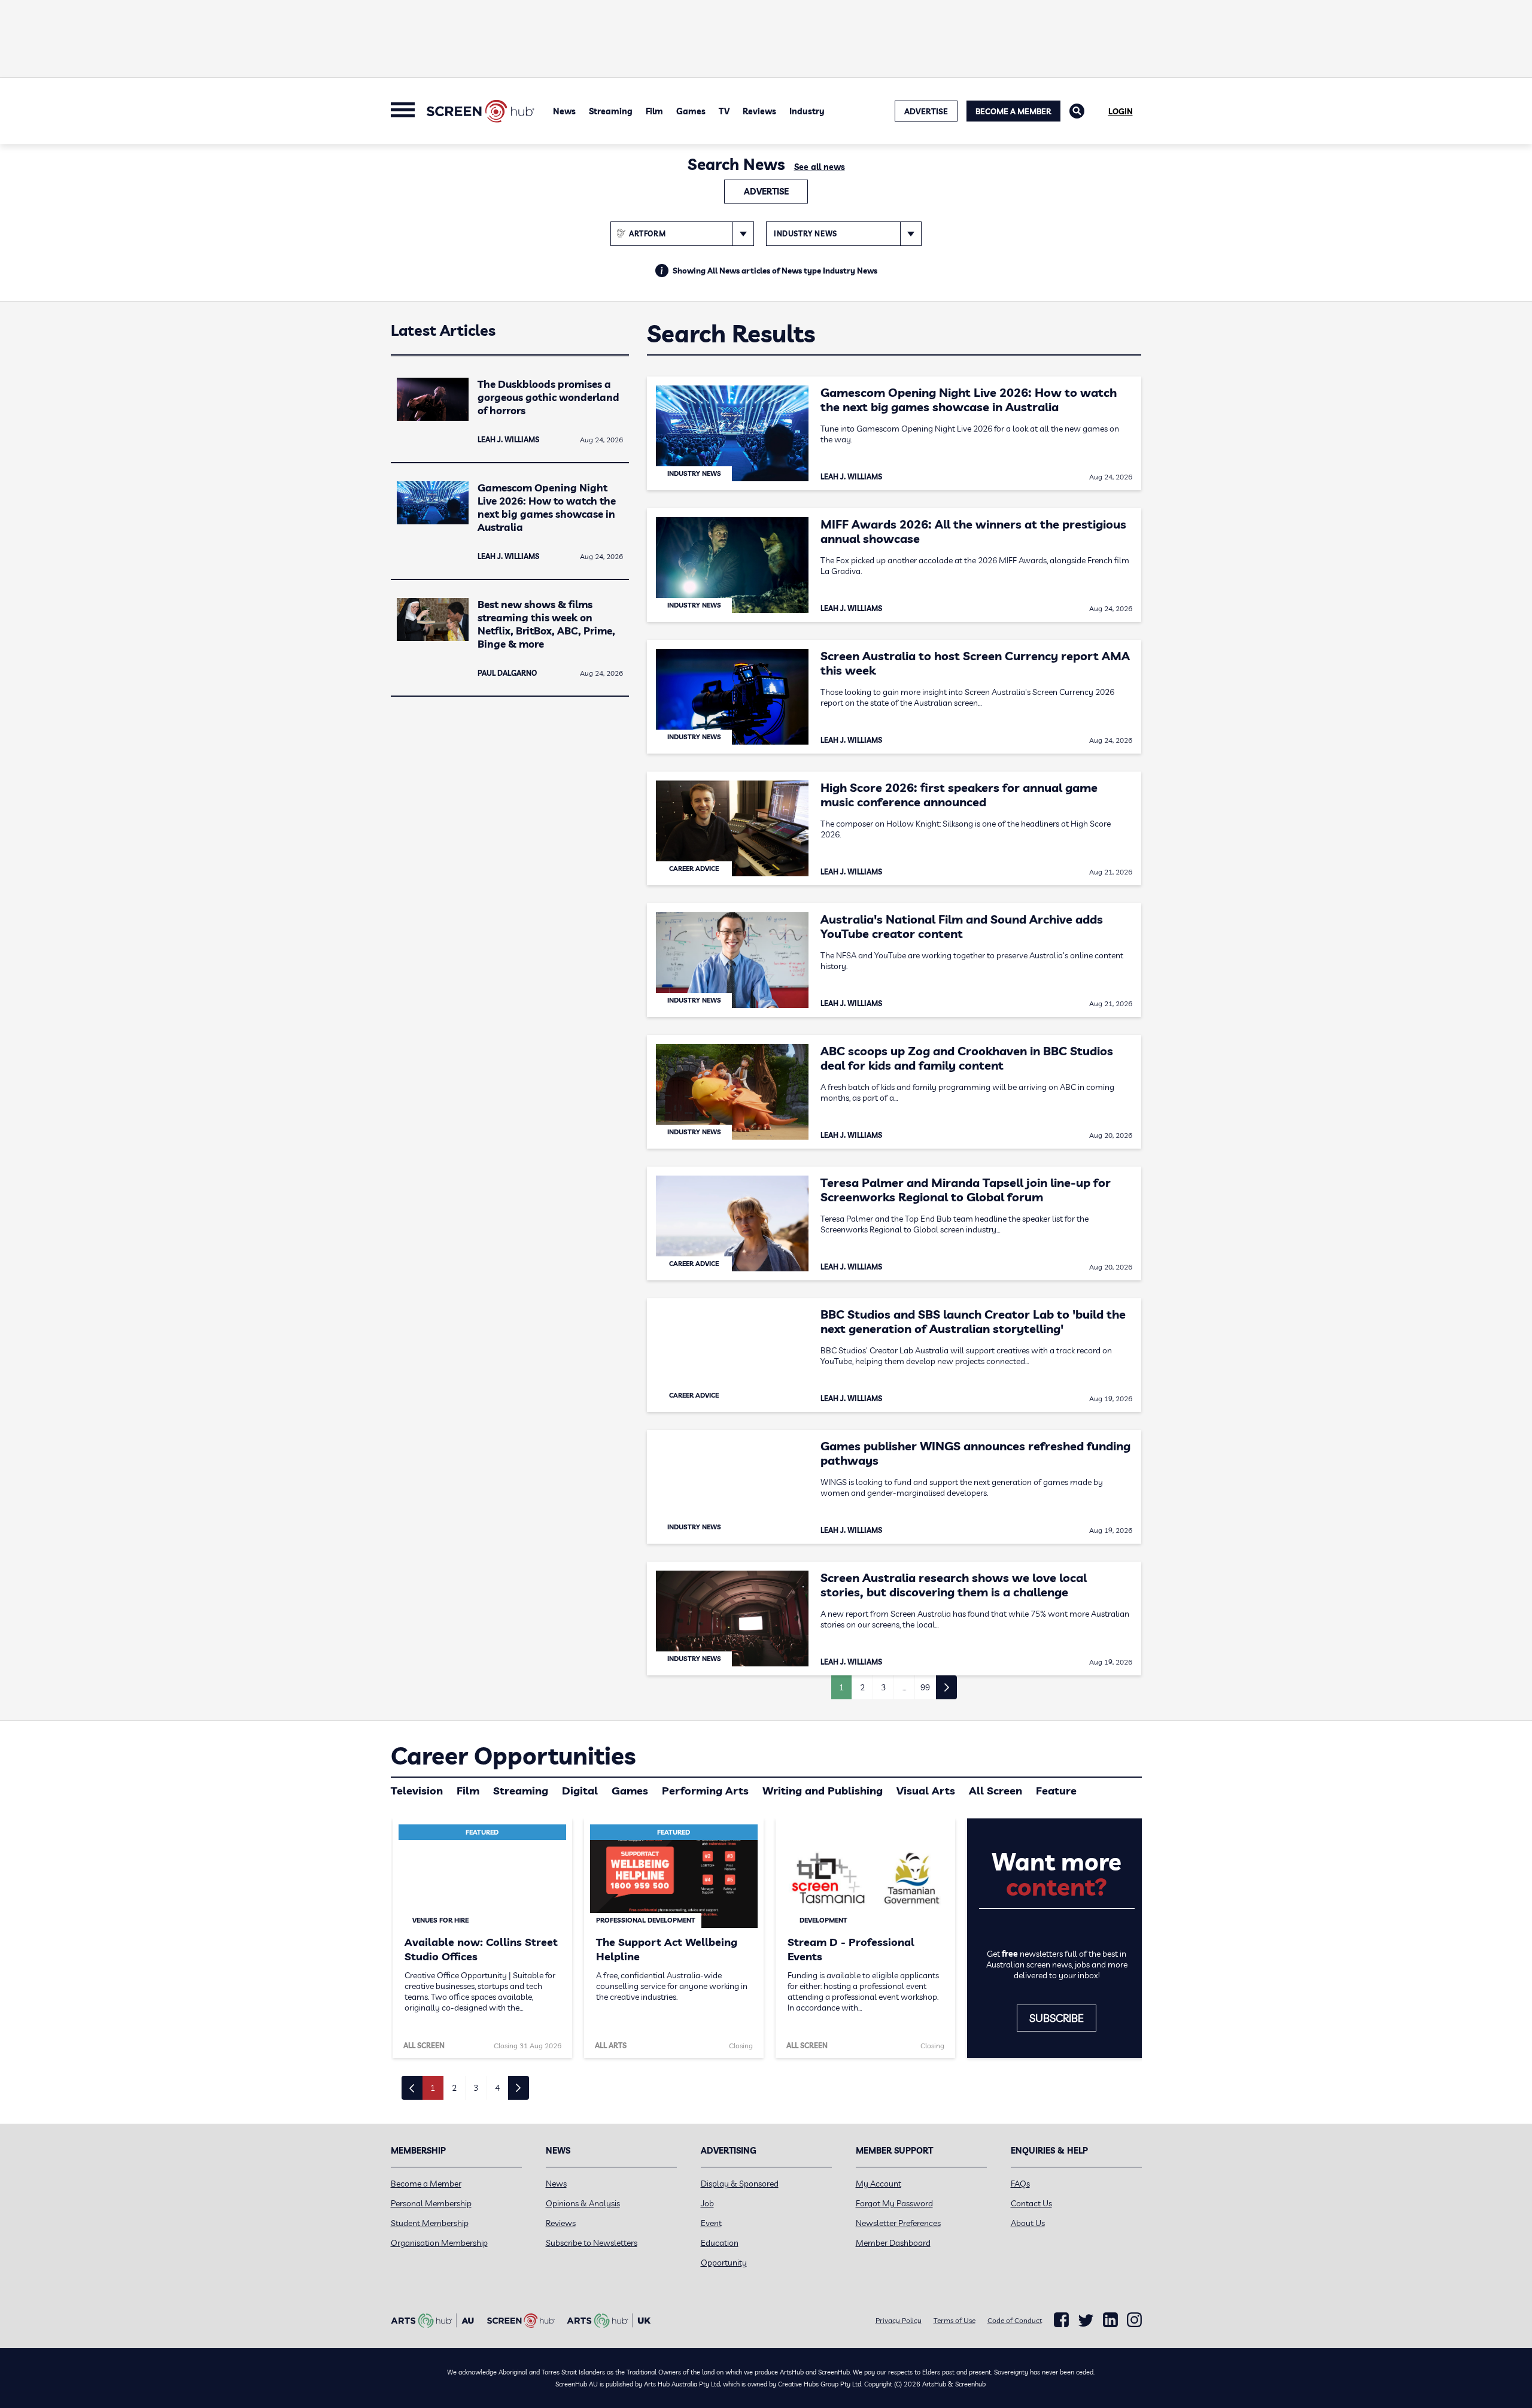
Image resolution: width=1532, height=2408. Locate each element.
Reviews (759, 111)
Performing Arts (705, 1791)
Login (1121, 111)
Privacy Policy (899, 2320)
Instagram (1134, 2320)
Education (720, 2243)
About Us (1028, 2223)
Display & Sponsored (740, 2184)
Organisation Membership (439, 2243)
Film (654, 111)
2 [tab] (454, 2088)
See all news (820, 167)
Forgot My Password (894, 2203)
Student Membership (430, 2223)
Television (417, 1791)
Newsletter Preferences (898, 2223)
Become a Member (1013, 111)
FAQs (1020, 2184)
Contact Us (1031, 2203)
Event (711, 2223)
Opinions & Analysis (583, 2203)
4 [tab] (497, 2088)
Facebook (1061, 2320)
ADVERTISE (926, 111)
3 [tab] (476, 2088)
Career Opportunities (513, 1756)
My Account (879, 2184)
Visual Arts (926, 1791)
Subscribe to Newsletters (592, 2243)
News (564, 111)
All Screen (996, 1791)
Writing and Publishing (823, 1791)
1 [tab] (433, 2088)
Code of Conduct (1015, 2320)
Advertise (766, 192)
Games (691, 111)
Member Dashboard (893, 2243)
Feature (1056, 1791)
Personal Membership (431, 2203)
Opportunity (724, 2263)
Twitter (1086, 2320)
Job (707, 2203)
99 (925, 1687)
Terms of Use (955, 2320)
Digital (580, 1791)
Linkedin (1110, 2320)
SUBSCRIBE (1057, 2018)
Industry (807, 111)
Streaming (611, 111)
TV (724, 111)
